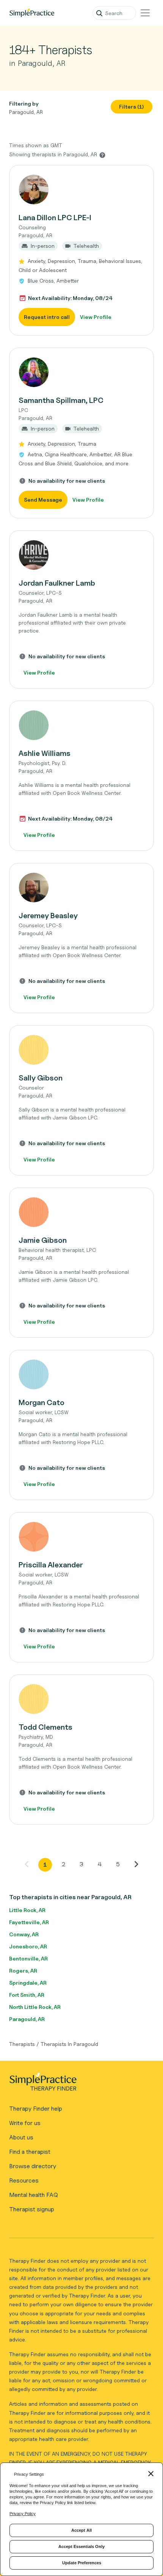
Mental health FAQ (34, 2195)
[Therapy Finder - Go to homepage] (78, 2084)
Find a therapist (30, 2152)
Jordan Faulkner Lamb (57, 583)
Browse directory (33, 2166)
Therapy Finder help (36, 2109)
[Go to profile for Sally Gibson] (81, 1050)
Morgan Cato (42, 1402)
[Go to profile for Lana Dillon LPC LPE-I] (81, 190)
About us (21, 2137)
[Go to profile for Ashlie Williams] (81, 725)
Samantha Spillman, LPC (61, 400)
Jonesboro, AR (28, 1946)
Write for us (25, 2123)
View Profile (96, 317)
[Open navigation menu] (145, 13)
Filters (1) (132, 106)
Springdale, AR (28, 1983)
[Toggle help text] (102, 155)
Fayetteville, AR (29, 1922)
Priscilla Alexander (51, 1565)
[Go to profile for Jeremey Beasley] (81, 888)
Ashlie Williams (45, 753)
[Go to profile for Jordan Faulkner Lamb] (81, 555)
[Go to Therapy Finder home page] (32, 13)
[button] (81, 250)
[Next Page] (136, 1864)
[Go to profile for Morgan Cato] (81, 1374)
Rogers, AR (23, 1970)
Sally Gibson (41, 1078)
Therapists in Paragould (69, 2044)
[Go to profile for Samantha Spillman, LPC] (81, 372)
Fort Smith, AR (27, 1995)
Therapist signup (32, 2209)
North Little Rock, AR (35, 2007)
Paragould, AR (27, 2019)
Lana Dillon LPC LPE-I (55, 218)
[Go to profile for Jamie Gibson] (81, 1212)
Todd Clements (45, 1727)
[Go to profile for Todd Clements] (81, 1699)
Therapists (22, 2044)
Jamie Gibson (43, 1240)
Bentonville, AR (28, 1958)
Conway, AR (24, 1934)
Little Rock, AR (27, 1910)
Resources (24, 2180)
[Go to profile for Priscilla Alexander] (81, 1537)
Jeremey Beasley (48, 916)
